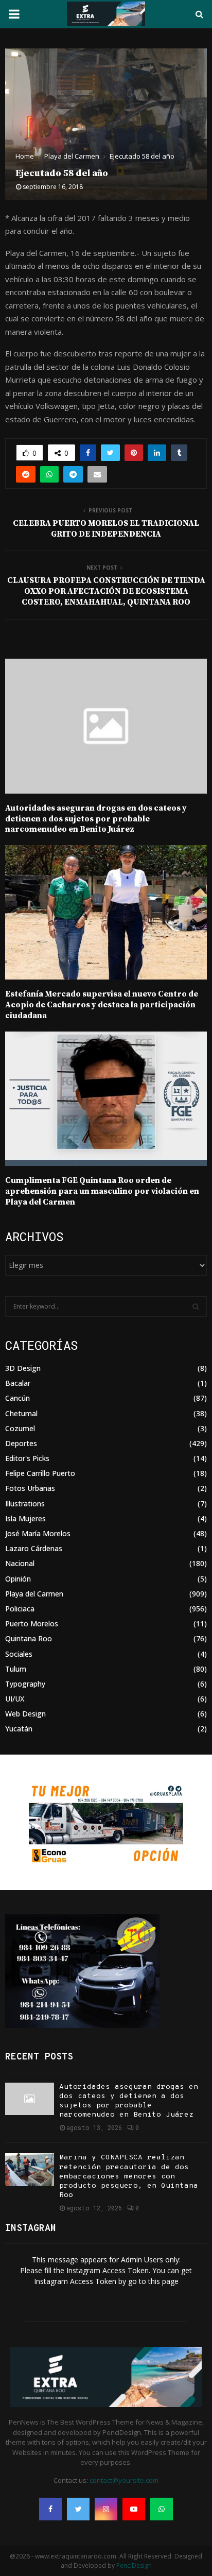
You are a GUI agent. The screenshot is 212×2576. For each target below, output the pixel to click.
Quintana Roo (29, 1638)
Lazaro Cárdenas (34, 1548)
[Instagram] (106, 2509)
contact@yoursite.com (124, 2480)
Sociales (19, 1654)
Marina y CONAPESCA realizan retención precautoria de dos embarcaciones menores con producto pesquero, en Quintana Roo (129, 2176)
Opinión (18, 1579)
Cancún (17, 1398)
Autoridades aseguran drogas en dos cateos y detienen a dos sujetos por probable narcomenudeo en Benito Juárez (96, 819)
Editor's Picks (27, 1458)
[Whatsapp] (162, 2509)
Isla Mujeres (25, 1518)
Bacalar (18, 1383)
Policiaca (20, 1609)
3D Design (23, 1368)
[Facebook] (50, 2509)
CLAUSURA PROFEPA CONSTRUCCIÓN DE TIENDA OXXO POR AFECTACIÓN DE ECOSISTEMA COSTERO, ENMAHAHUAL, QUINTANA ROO (106, 591)
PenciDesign (134, 2565)
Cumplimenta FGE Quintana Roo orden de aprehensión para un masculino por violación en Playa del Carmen (102, 1191)
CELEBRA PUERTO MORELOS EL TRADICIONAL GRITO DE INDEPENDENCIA (106, 529)
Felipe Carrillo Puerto (40, 1473)
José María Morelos (38, 1533)
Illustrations (25, 1504)
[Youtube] (134, 2509)
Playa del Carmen (34, 1594)
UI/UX (15, 1699)
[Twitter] (78, 2509)
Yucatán (19, 1729)
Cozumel (20, 1428)
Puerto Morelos (32, 1624)
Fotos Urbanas (30, 1488)
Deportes (21, 1443)
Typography (25, 1684)
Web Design (25, 1714)
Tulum (16, 1669)
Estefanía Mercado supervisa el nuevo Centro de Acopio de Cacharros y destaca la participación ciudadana (102, 1005)
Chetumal (21, 1413)
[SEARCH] (196, 1307)
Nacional (20, 1563)
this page (163, 2281)
